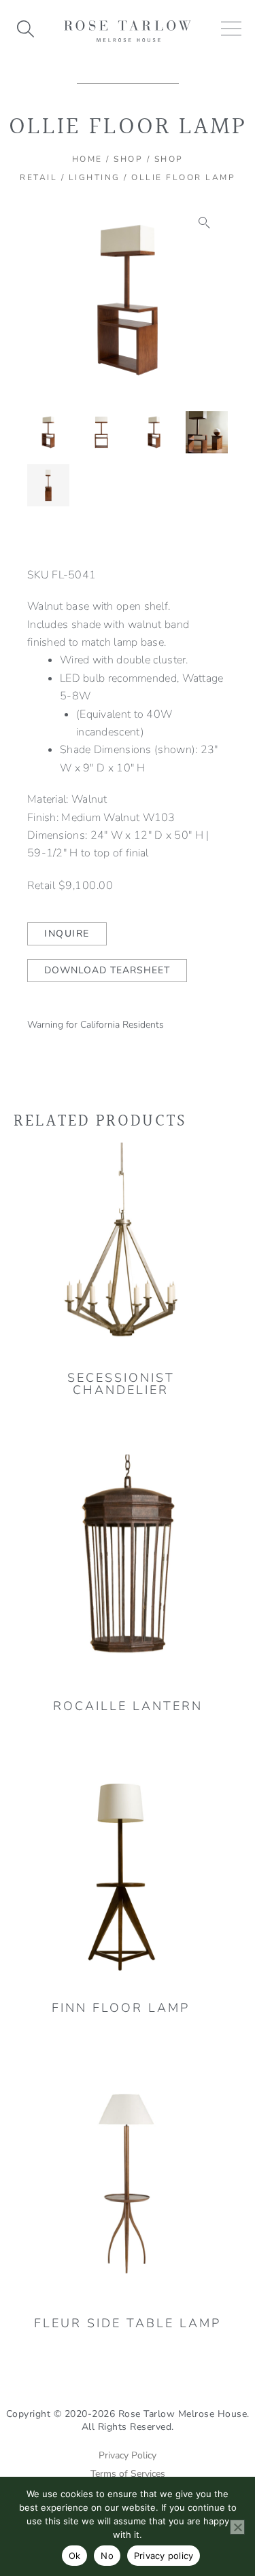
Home (87, 159)
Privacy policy (164, 2556)
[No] (237, 2527)
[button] (205, 223)
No (107, 2556)
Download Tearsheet (107, 970)
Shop (128, 159)
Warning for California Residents (96, 1025)
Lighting (95, 177)
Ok (75, 2556)
